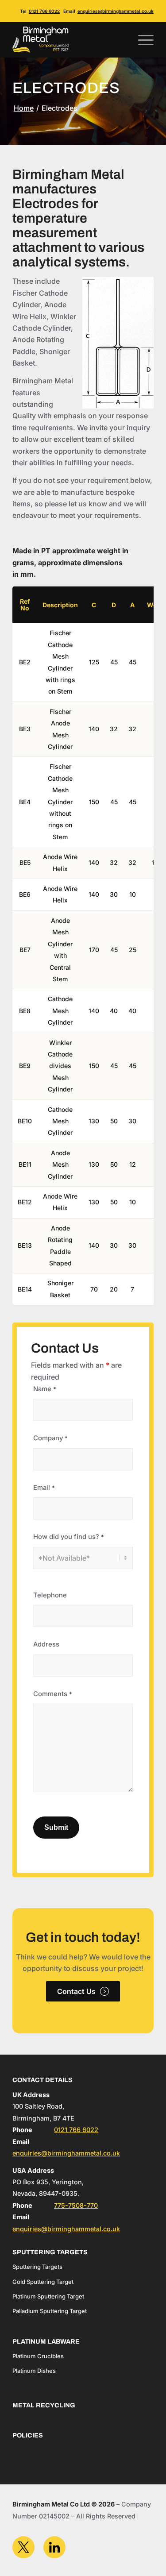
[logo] (69, 40)
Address (46, 1644)
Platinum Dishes (34, 2371)
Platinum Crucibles (38, 2356)
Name (45, 1389)
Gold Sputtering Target (43, 2282)
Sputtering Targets (37, 2267)
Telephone (50, 1595)
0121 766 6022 (44, 11)
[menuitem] (141, 40)
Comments (53, 1694)
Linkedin (54, 2547)
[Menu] (141, 40)
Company (50, 1438)
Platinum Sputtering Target (48, 2296)
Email (44, 1488)
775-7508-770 (76, 2205)
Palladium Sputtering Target (50, 2311)
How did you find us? (69, 1537)
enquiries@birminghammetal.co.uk (116, 11)
